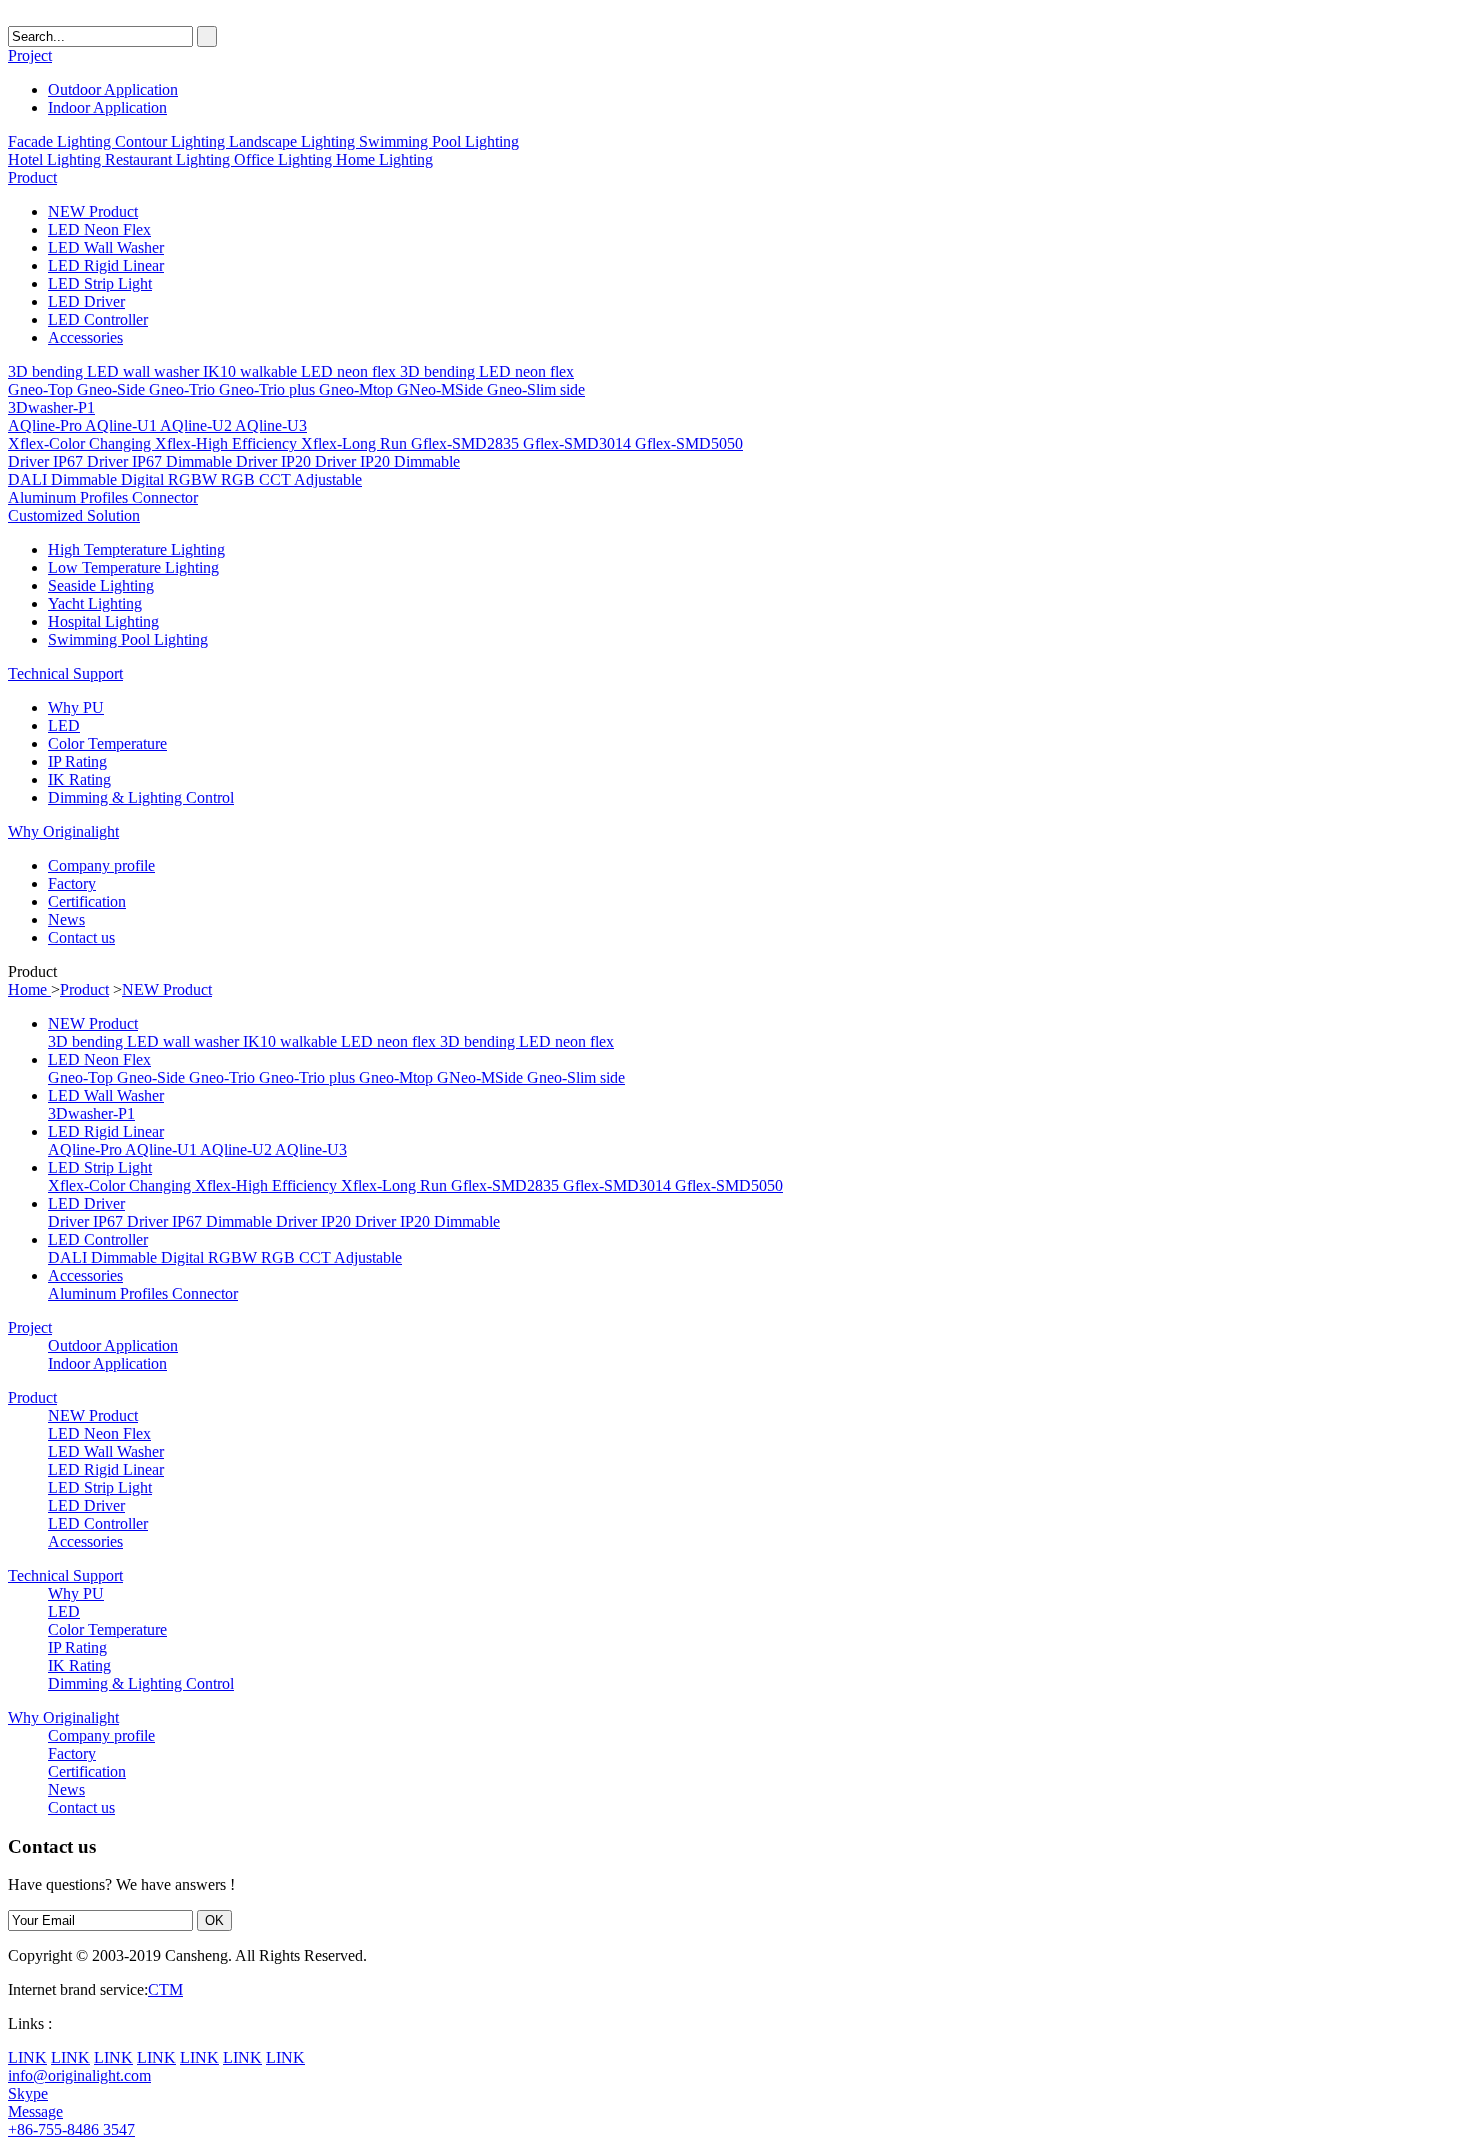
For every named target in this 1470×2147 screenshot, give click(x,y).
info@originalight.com (79, 2075)
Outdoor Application (113, 89)
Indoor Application (107, 107)
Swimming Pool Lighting (439, 141)
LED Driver (86, 301)
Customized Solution (74, 515)
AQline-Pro (46, 425)
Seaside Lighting (101, 585)
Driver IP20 (275, 461)
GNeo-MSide (442, 389)
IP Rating (77, 761)
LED (64, 725)
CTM (165, 1989)
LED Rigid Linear (106, 265)
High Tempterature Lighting (136, 549)
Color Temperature (107, 743)
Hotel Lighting (56, 159)
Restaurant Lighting (169, 159)
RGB (240, 479)
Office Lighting (285, 159)
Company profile (101, 865)
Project (30, 55)
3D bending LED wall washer (105, 371)
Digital (144, 479)
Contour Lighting (172, 141)
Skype (28, 2093)
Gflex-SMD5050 (689, 443)
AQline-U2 (197, 425)
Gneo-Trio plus (269, 389)
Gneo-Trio (184, 389)
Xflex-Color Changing (81, 443)
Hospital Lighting (103, 621)
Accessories (85, 337)
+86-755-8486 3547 (71, 2129)
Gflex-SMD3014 (579, 443)
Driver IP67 (47, 461)
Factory (72, 883)
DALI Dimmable (64, 479)
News (66, 919)
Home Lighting (384, 159)
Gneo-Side (113, 389)
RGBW (194, 479)
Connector (165, 497)
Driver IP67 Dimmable (161, 461)
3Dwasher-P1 (51, 407)
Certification (87, 901)
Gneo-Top (42, 389)
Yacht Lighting (95, 603)
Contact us (81, 937)
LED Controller (98, 319)
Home (29, 989)
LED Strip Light (100, 283)
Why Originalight (63, 831)
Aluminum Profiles (70, 497)
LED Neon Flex (99, 229)
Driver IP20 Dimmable (387, 461)
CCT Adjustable (310, 479)
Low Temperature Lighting (133, 567)
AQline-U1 (122, 425)
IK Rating (79, 779)
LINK (27, 2057)
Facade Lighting (61, 141)
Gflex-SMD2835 (467, 443)
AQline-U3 (271, 425)
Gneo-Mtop (358, 389)
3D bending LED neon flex (487, 371)
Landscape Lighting (294, 141)
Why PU (76, 707)
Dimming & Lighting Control (141, 797)
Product (32, 177)
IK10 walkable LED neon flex (301, 371)
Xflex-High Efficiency (228, 443)
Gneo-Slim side (536, 389)
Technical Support (65, 673)
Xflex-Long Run (356, 443)
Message (35, 2111)
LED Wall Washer (106, 247)
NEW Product (93, 211)
